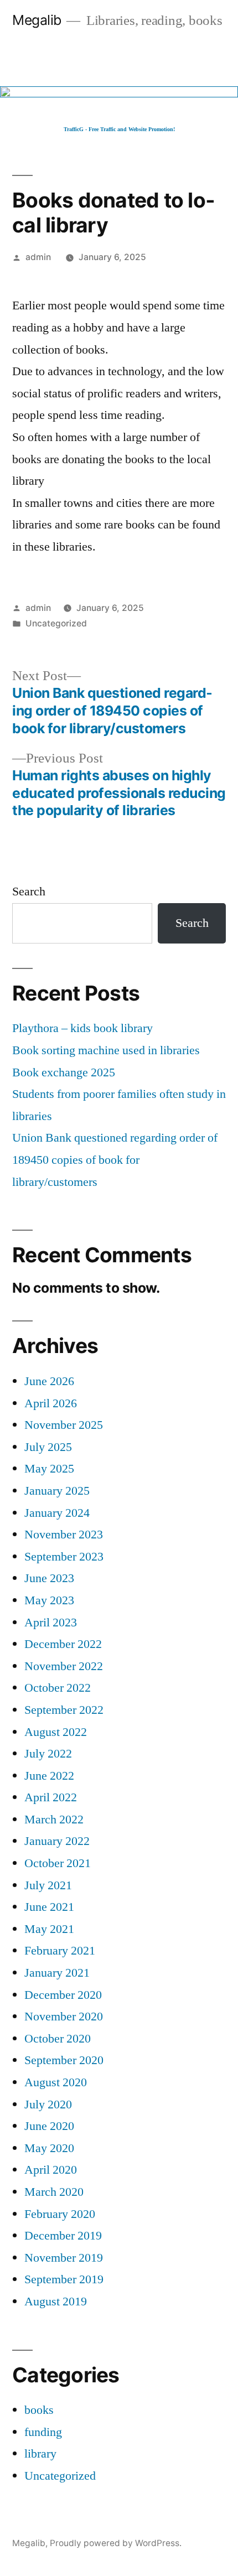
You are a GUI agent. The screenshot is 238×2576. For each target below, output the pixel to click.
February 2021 (60, 1951)
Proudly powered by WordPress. (116, 2543)
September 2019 (64, 2279)
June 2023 (49, 1578)
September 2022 (64, 1710)
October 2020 (58, 2039)
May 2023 (49, 1600)
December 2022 (63, 1644)
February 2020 (60, 2214)
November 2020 (64, 2017)
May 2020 (49, 2148)
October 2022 (58, 1688)
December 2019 (63, 2236)
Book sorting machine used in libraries (106, 1050)
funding (43, 2432)
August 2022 (56, 1732)
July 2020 (48, 2105)
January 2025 (57, 1491)
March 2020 (54, 2192)
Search (29, 892)
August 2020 (56, 2082)
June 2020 (49, 2126)
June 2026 (49, 1381)
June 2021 (49, 1907)
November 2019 (64, 2258)
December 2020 (63, 1995)
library (40, 2454)
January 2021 (57, 1973)
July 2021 (48, 1885)
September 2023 (64, 1557)
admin (38, 257)
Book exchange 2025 (64, 1072)
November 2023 (64, 1535)
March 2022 (54, 1820)
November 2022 (64, 1666)
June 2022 (49, 1776)
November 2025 (64, 1425)
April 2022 (51, 1797)
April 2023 (51, 1623)
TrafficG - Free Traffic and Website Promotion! (119, 129)
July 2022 (48, 1754)
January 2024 (57, 1513)
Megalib (37, 20)
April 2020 (51, 2170)
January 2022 (57, 1841)
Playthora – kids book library (82, 1028)
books (39, 2410)
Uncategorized (56, 623)
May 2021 (49, 1929)
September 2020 (64, 2060)
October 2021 (58, 1863)
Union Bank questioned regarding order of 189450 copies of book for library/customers (115, 1160)
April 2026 (51, 1403)
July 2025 (48, 1447)
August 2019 (56, 2302)
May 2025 (49, 1469)
